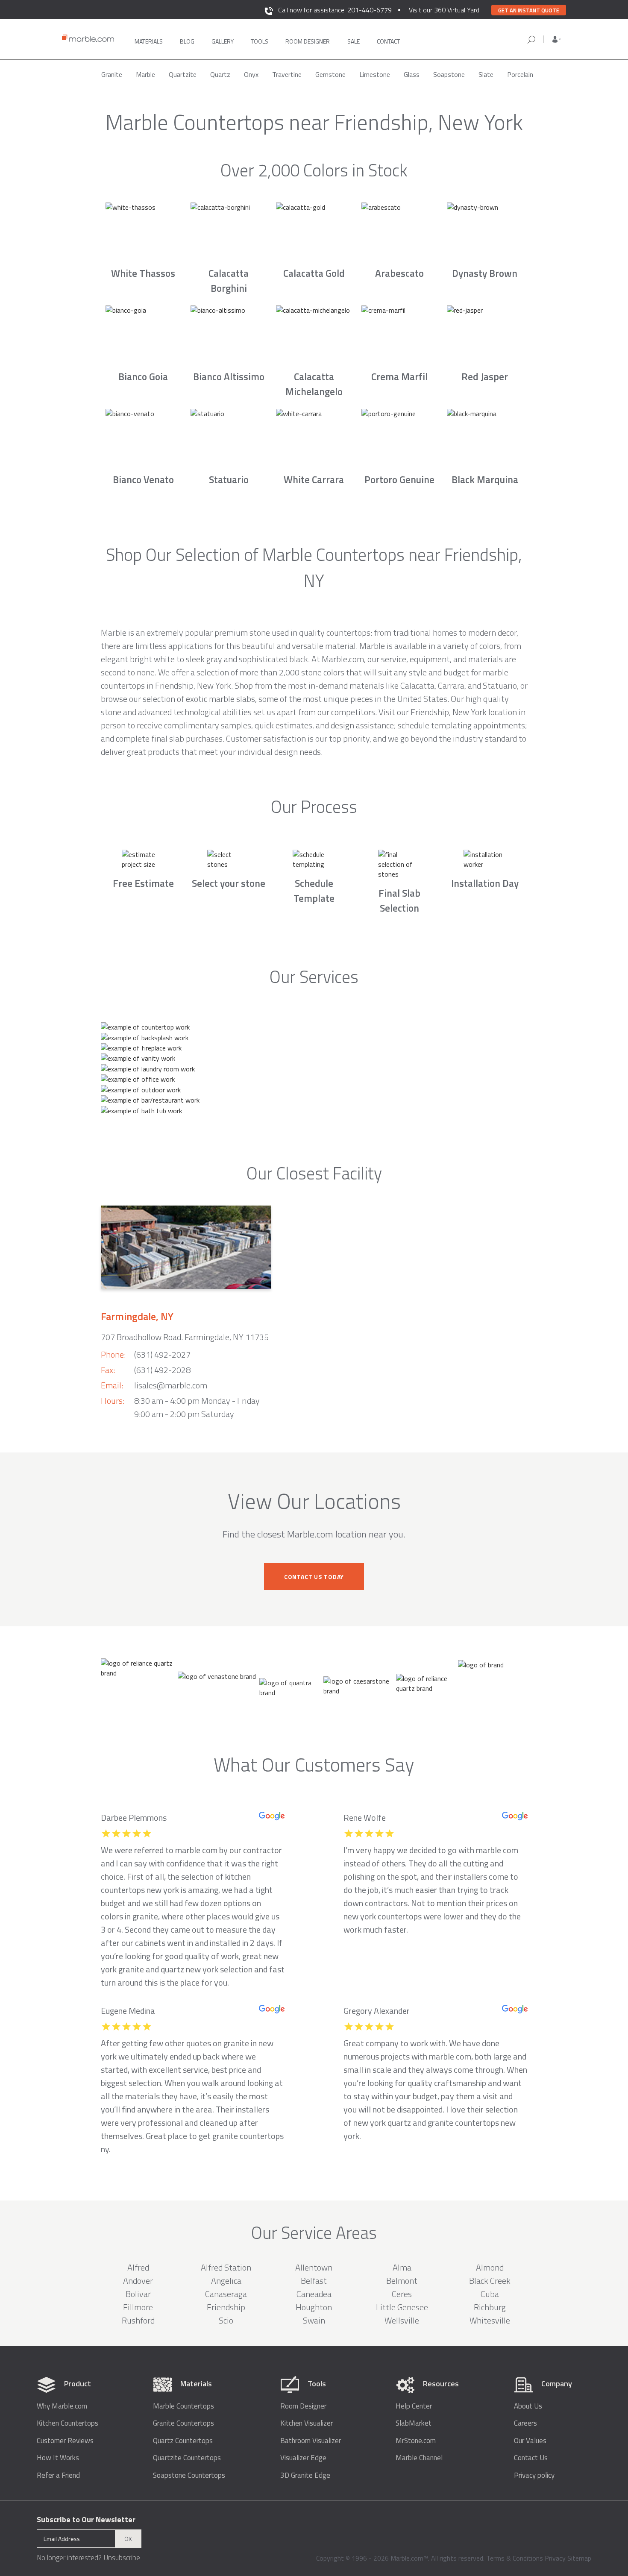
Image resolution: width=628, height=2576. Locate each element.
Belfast (314, 2281)
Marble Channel (419, 2458)
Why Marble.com (62, 2406)
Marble (145, 74)
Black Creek (490, 2281)
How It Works (58, 2458)
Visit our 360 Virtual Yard (444, 10)
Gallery (223, 41)
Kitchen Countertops (67, 2423)
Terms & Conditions (515, 2558)
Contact (388, 41)
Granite (112, 74)
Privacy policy (534, 2475)
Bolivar (138, 2294)
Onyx (251, 74)
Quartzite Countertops (187, 2458)
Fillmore (138, 2307)
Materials (149, 41)
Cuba (490, 2294)
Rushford (138, 2320)
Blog (187, 41)
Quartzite (183, 74)
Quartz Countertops (183, 2441)
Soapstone (449, 74)
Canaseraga (226, 2294)
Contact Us (531, 2458)
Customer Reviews (65, 2441)
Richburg (490, 2307)
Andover (138, 2281)
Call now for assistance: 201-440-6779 (335, 10)
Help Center (414, 2406)
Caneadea (314, 2294)
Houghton (314, 2307)
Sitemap (579, 2558)
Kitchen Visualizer (307, 2423)
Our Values (530, 2441)
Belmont (402, 2281)
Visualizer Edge (303, 2458)
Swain (314, 2320)
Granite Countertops (183, 2423)
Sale (354, 41)
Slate (486, 74)
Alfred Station (226, 2267)
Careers (525, 2423)
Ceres (402, 2294)
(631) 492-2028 (162, 1370)
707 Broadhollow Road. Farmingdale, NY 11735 (185, 1337)
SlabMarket (414, 2423)
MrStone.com (416, 2441)
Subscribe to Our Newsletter (86, 2519)
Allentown (314, 2267)
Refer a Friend (58, 2475)
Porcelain (520, 74)
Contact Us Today (314, 1577)
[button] (557, 39)
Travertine (287, 74)
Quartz (220, 74)
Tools (260, 41)
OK (128, 2539)
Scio (226, 2320)
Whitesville (490, 2320)
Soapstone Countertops (189, 2475)
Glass (412, 74)
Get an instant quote (529, 10)
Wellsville (402, 2320)
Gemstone (330, 74)
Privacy (555, 2558)
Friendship (226, 2307)
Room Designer (303, 2406)
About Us (528, 2406)
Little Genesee (402, 2307)
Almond (490, 2267)
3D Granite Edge (305, 2475)
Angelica (226, 2281)
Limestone (375, 74)
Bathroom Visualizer (311, 2441)
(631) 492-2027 (162, 1354)
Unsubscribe (122, 2558)
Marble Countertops (183, 2406)
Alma (402, 2267)
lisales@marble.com (171, 1385)
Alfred (138, 2267)
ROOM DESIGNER (308, 41)
